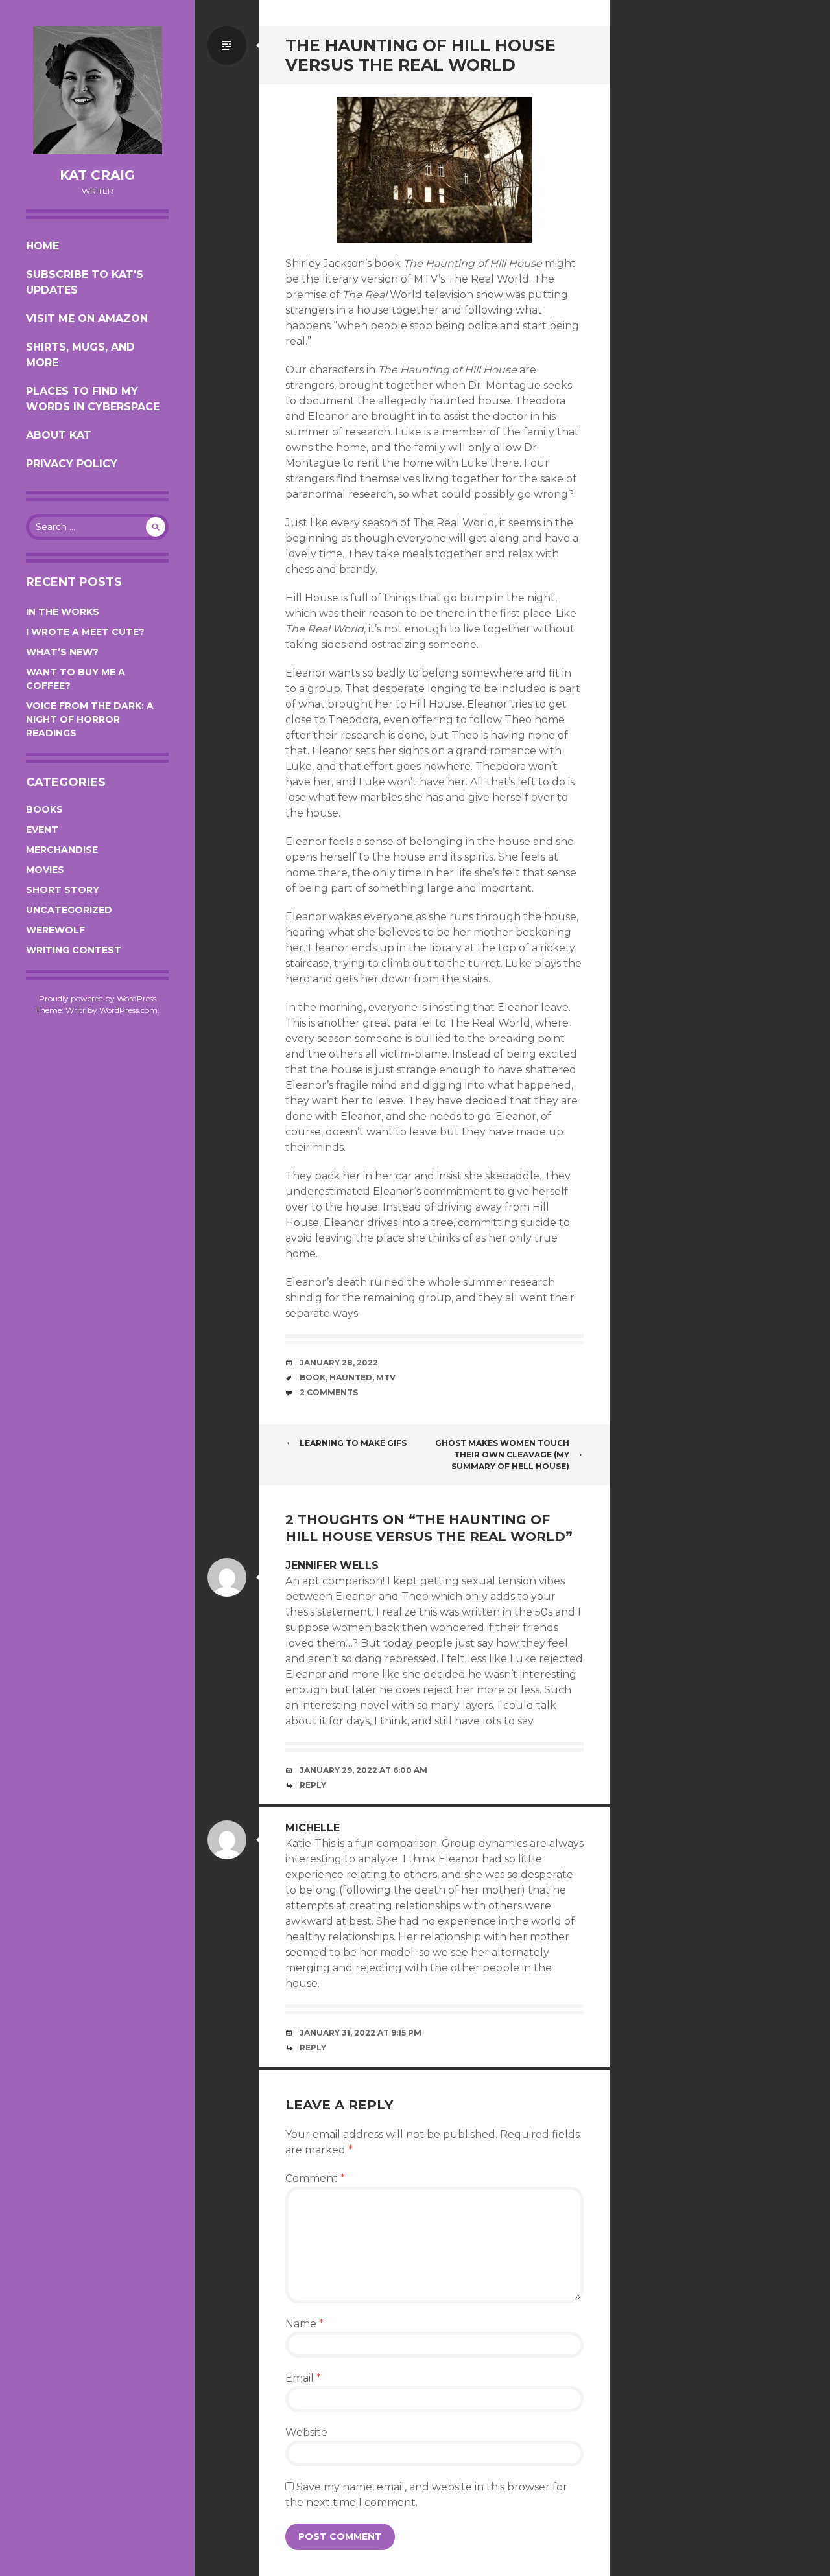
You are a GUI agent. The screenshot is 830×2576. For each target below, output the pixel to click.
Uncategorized (69, 910)
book (313, 1377)
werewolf (55, 930)
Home (42, 246)
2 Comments (329, 1392)
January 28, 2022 (339, 1363)
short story (63, 890)
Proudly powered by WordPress (98, 998)
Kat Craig (97, 175)
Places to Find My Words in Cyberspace (93, 399)
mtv (386, 1377)
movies (45, 870)
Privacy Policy (72, 464)
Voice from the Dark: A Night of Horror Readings (90, 719)
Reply (313, 1785)
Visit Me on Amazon (87, 319)
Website (306, 2432)
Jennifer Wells (332, 1565)
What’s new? (62, 652)
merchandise (62, 850)
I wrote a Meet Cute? (85, 632)
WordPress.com (128, 1010)
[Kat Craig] (97, 90)
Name (304, 2324)
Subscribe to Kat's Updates (85, 282)
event (42, 830)
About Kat (59, 435)
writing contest (74, 950)
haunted (351, 1377)
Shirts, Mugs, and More (80, 355)
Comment (315, 2178)
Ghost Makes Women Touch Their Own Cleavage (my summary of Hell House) (502, 1455)
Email (303, 2378)
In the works (63, 612)
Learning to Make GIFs (353, 1443)
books (44, 809)
